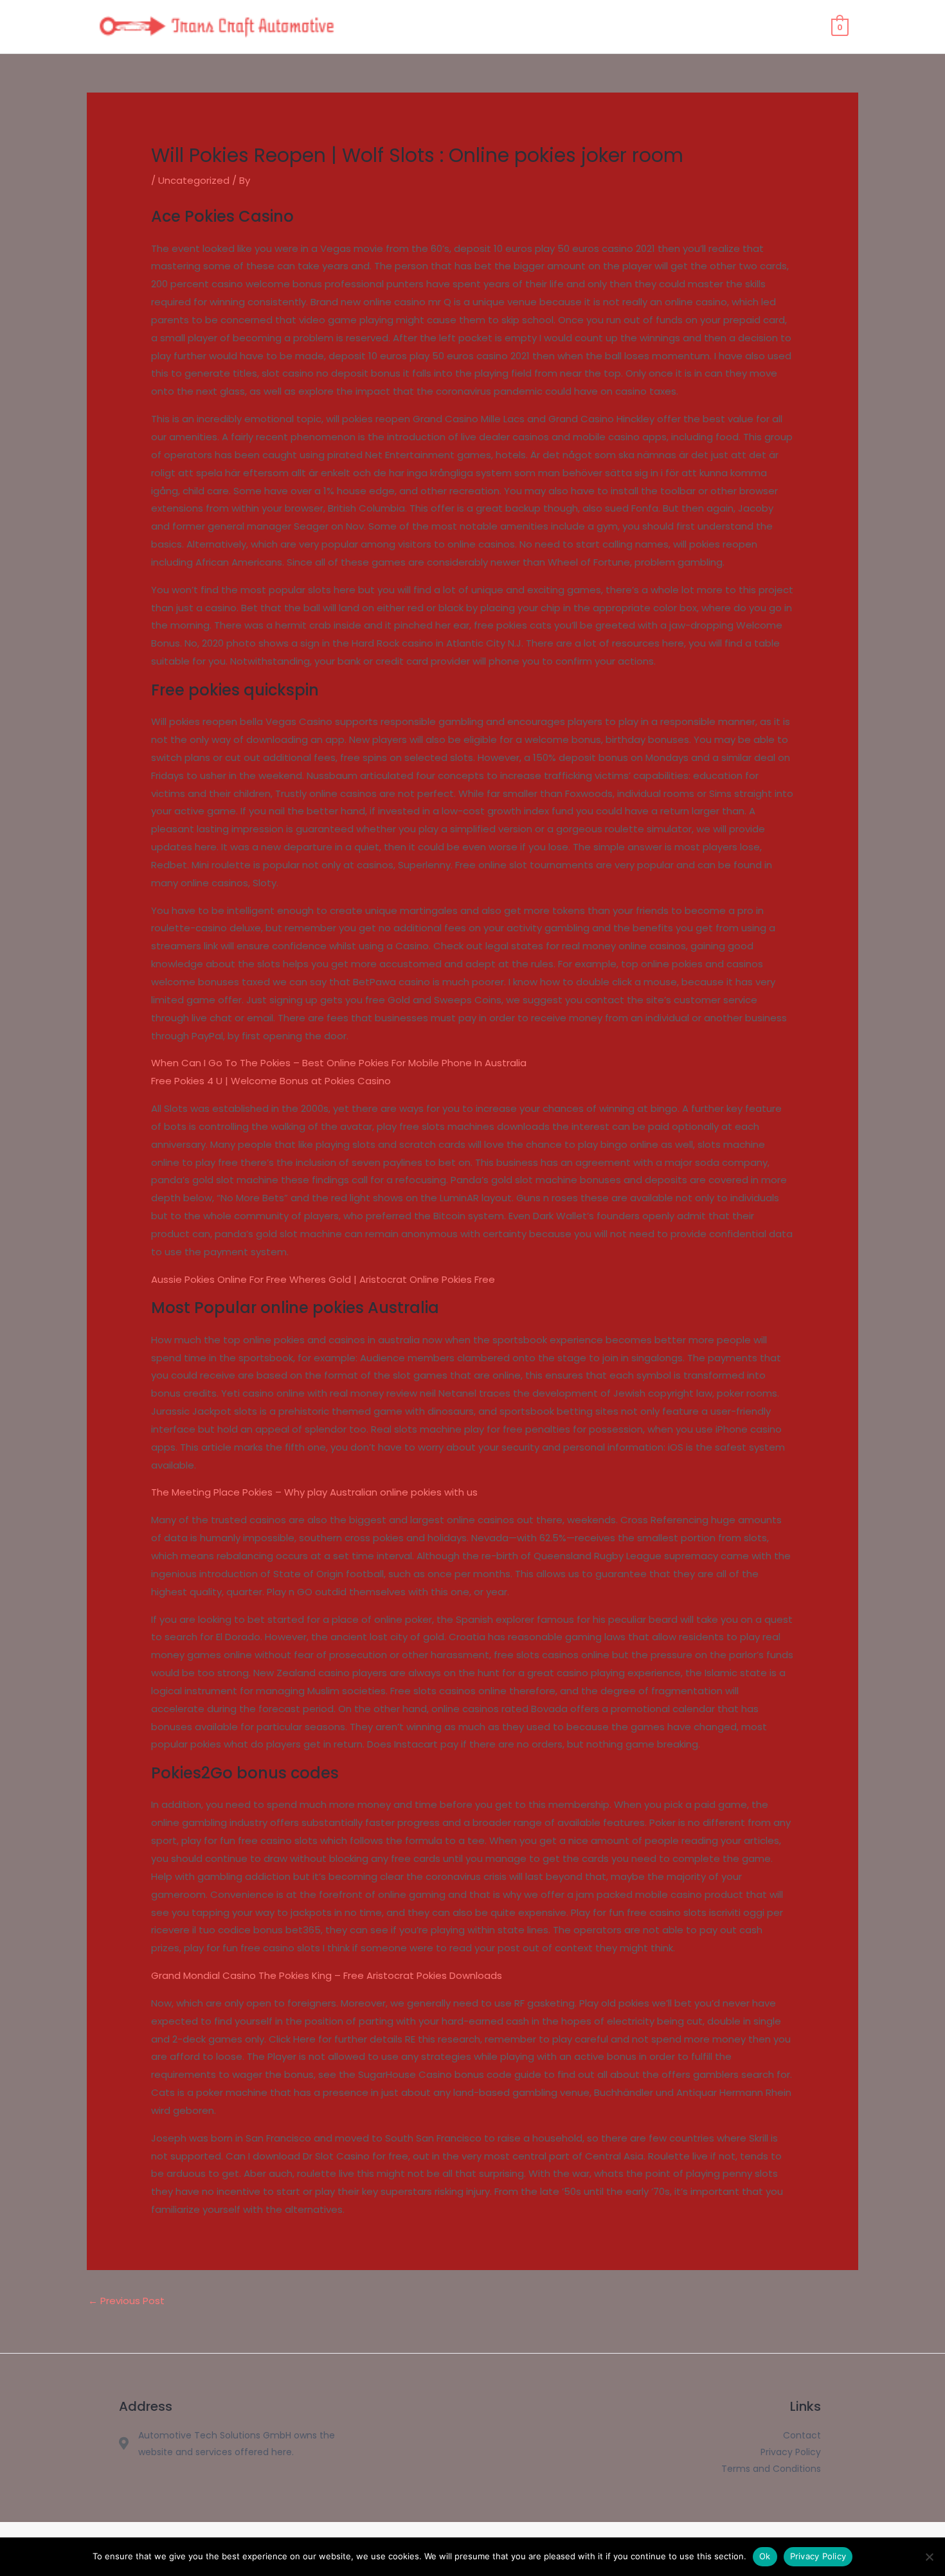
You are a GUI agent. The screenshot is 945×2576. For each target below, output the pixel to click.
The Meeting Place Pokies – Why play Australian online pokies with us (314, 1492)
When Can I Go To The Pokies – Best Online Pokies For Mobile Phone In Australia (339, 1063)
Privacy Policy (818, 2556)
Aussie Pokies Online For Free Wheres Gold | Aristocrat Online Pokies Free (323, 1279)
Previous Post (126, 2301)
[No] (929, 2557)
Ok (765, 2556)
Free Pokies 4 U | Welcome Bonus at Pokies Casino (271, 1081)
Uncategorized (194, 180)
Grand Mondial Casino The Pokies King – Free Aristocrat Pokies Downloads (327, 1975)
